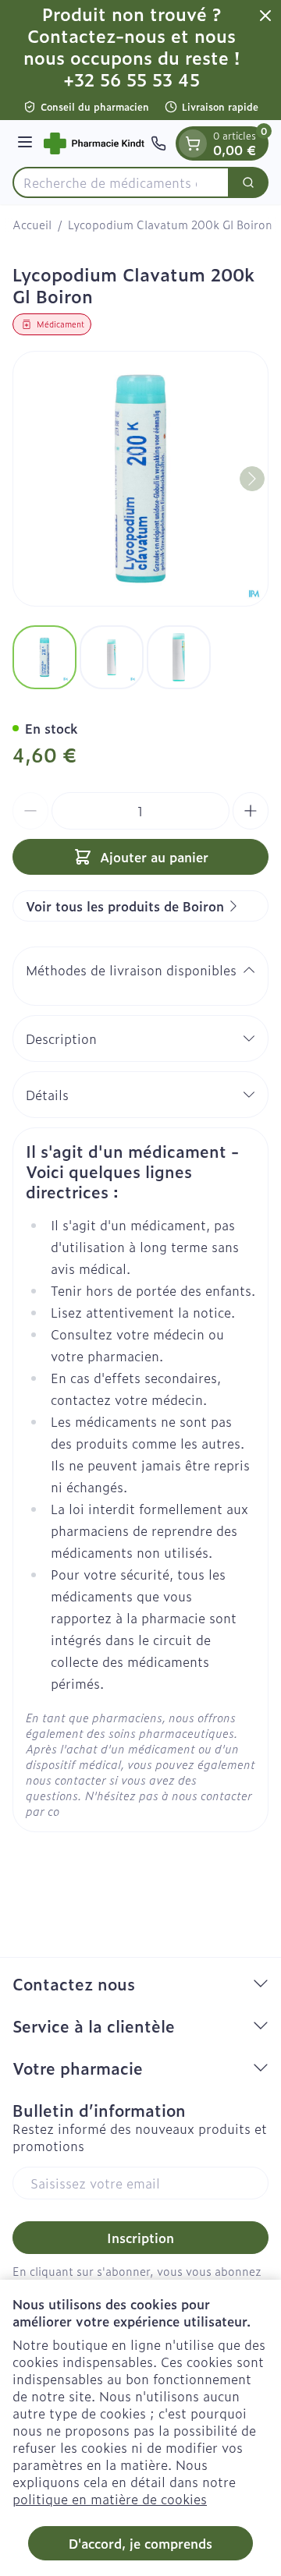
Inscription (140, 2238)
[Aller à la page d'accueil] (94, 144)
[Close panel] (265, 16)
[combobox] (121, 182)
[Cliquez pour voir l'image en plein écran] (140, 479)
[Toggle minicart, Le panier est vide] (193, 143)
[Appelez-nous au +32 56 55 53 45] (158, 143)
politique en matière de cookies (110, 2499)
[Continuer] (252, 479)
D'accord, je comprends (140, 2543)
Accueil (32, 225)
